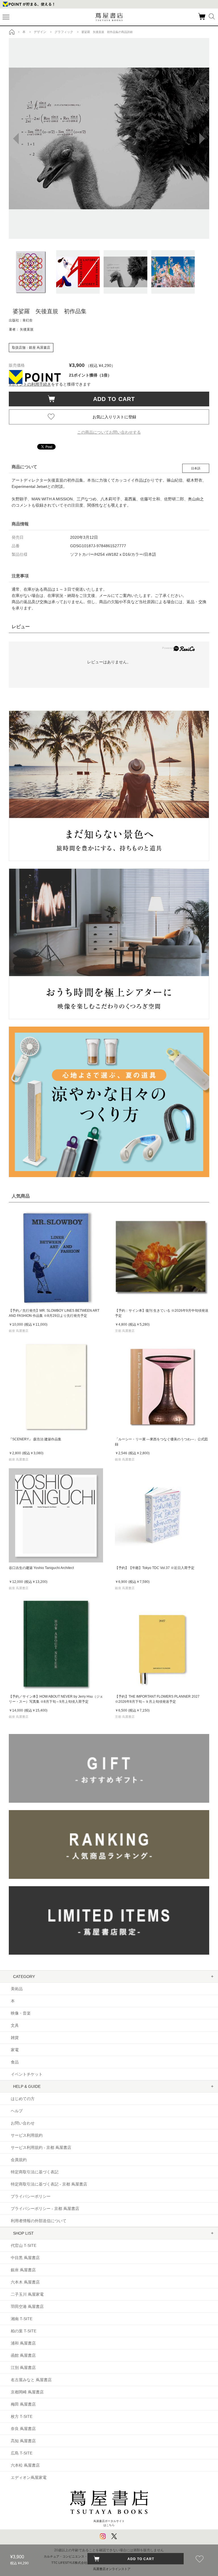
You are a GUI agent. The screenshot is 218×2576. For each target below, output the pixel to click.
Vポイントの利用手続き (30, 384)
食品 (15, 2062)
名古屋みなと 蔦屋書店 (31, 2380)
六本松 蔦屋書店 (25, 2465)
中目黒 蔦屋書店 (25, 2258)
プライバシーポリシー (31, 2196)
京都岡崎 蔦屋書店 (27, 2392)
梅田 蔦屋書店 (23, 2404)
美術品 (17, 1989)
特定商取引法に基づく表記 (35, 2172)
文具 (15, 2025)
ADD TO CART (111, 399)
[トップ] (12, 32)
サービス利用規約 (27, 2135)
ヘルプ (17, 2111)
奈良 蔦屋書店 (23, 2429)
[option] (109, 138)
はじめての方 (23, 2099)
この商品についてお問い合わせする (109, 432)
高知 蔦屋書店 (23, 2441)
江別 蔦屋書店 (23, 2368)
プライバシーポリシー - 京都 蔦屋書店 (45, 2209)
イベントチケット (27, 2074)
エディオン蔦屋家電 (29, 2477)
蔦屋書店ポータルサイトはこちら (109, 2523)
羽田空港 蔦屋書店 (27, 2307)
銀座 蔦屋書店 (23, 2270)
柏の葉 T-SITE (24, 2331)
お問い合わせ (23, 2123)
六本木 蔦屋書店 (25, 2282)
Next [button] (205, 139)
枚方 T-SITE (22, 2416)
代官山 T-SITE (24, 2245)
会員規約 (19, 2160)
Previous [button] (13, 139)
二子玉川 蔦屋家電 (27, 2294)
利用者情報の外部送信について (39, 2221)
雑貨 (15, 2038)
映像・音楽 (21, 2013)
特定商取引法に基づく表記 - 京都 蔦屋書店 (49, 2184)
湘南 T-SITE (22, 2319)
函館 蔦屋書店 (23, 2355)
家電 (15, 2050)
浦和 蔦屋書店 (23, 2343)
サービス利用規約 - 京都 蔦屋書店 (41, 2147)
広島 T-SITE (22, 2453)
